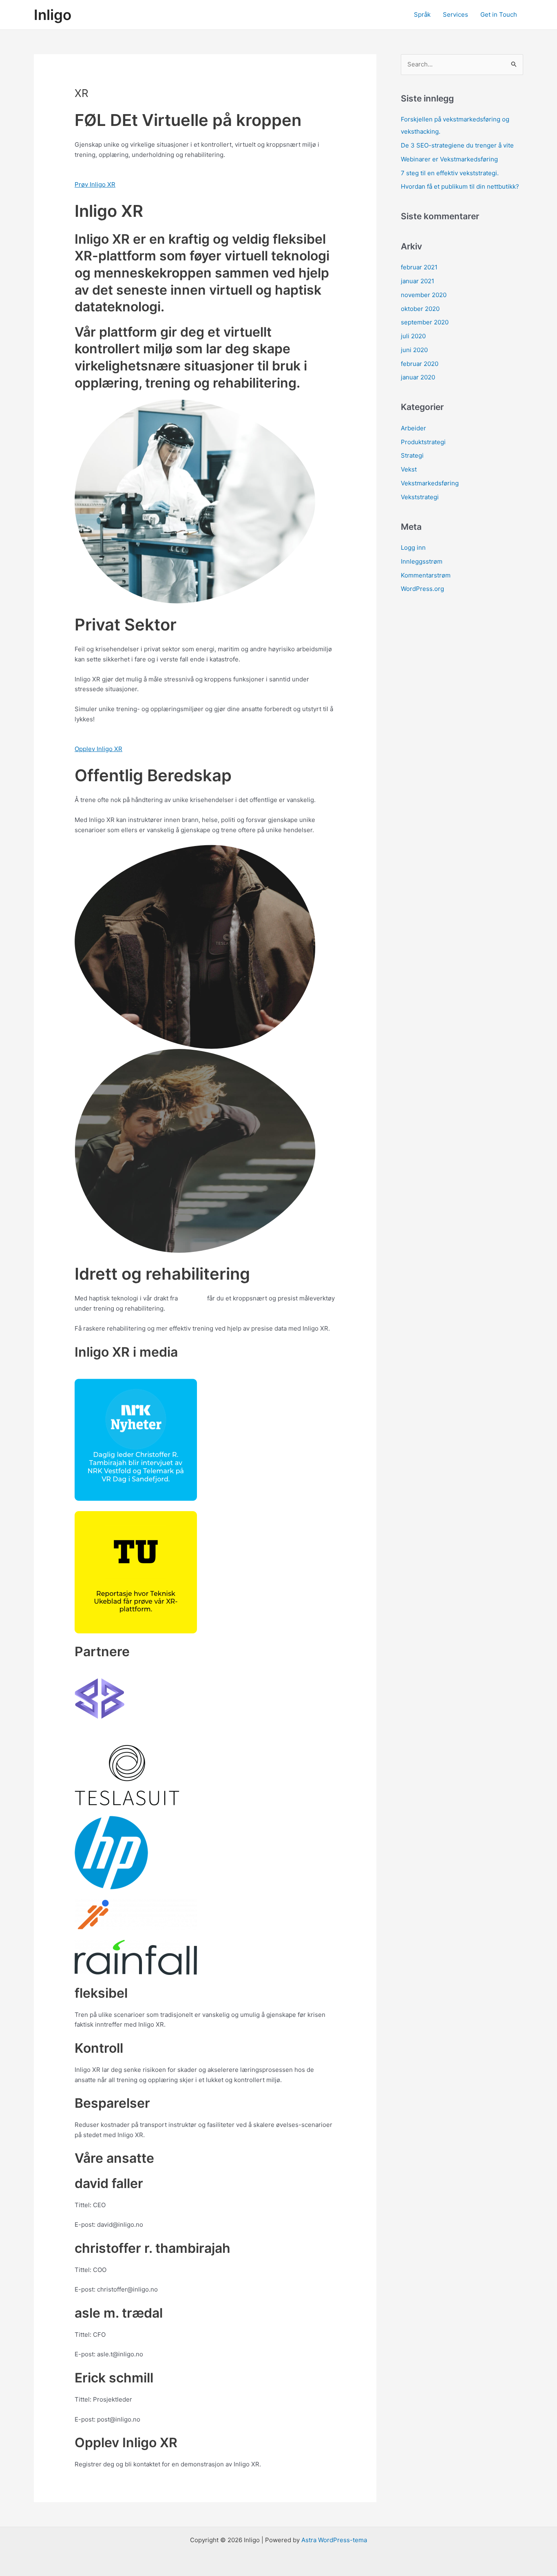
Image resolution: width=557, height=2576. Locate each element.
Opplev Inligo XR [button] (98, 749)
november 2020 (424, 295)
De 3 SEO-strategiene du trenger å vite (457, 145)
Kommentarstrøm (426, 575)
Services (455, 14)
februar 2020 (420, 364)
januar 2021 (418, 281)
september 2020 (425, 322)
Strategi (412, 455)
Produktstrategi (423, 442)
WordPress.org (422, 589)
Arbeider (413, 428)
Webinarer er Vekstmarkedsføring (449, 159)
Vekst (409, 469)
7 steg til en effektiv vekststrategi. (450, 173)
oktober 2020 (420, 309)
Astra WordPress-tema (334, 2540)
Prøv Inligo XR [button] (95, 184)
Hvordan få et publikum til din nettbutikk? (460, 186)
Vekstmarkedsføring (430, 483)
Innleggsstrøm (422, 561)
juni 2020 (414, 350)
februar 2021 (419, 267)
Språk (422, 14)
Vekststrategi (420, 497)
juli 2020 (413, 336)
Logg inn (413, 548)
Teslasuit (192, 1298)
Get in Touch (499, 14)
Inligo (53, 15)
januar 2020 (418, 377)
